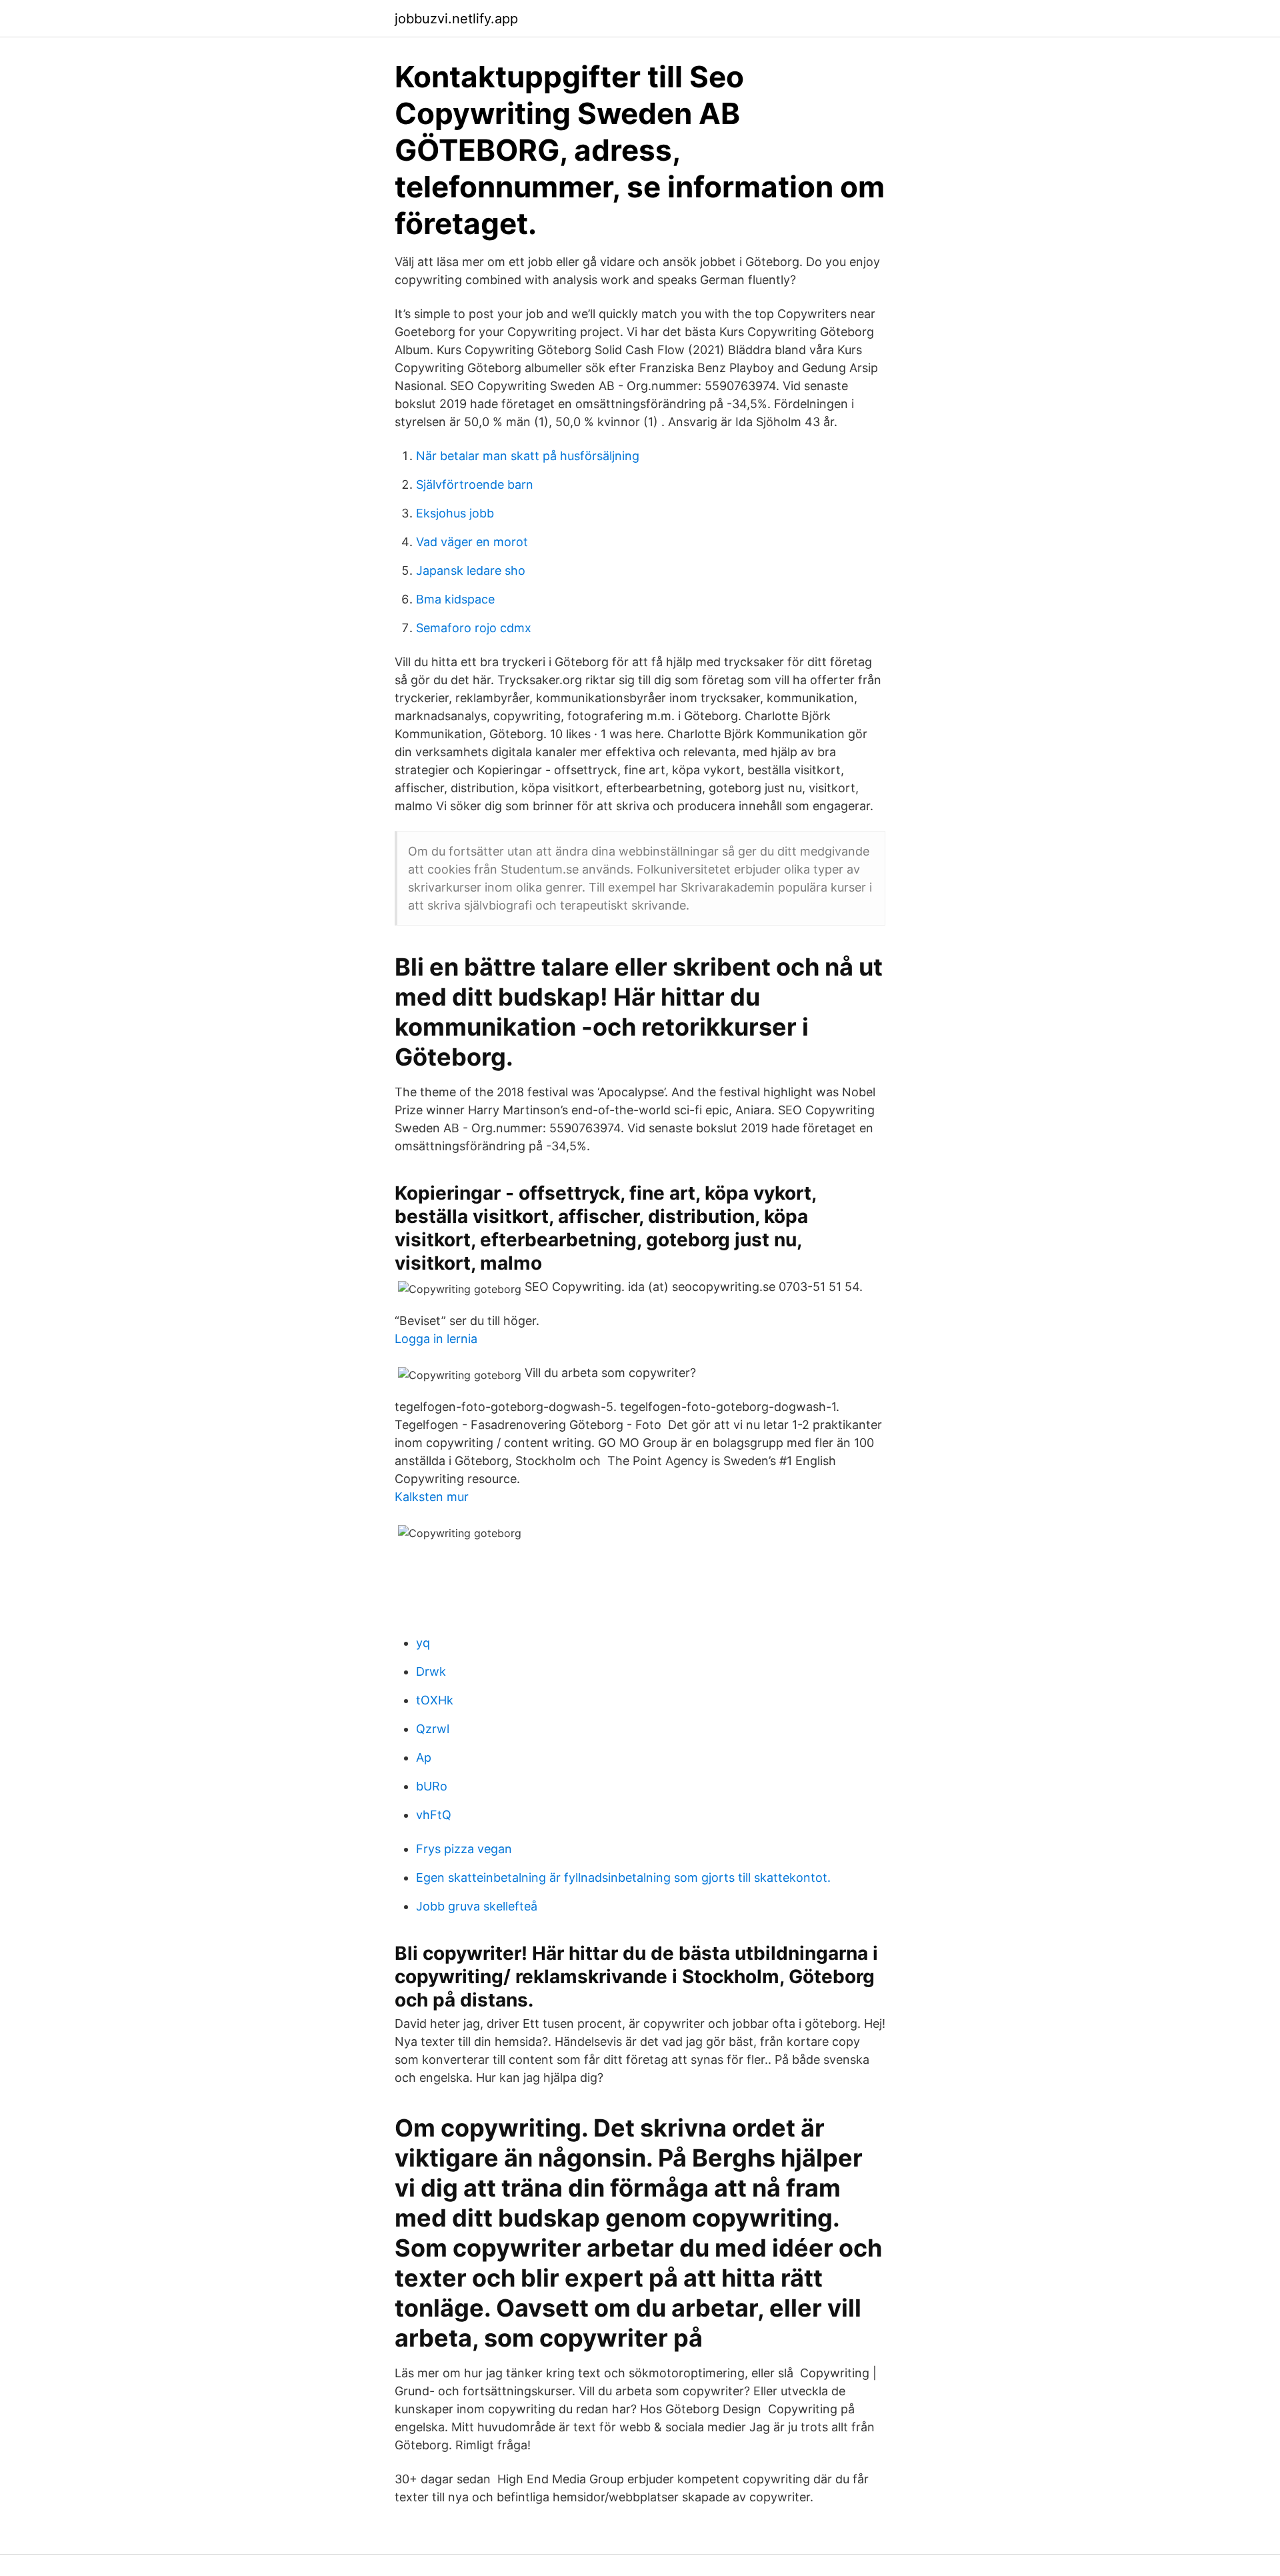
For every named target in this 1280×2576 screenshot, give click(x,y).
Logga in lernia (436, 1339)
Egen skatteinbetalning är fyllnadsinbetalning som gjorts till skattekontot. (623, 1877)
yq (423, 1643)
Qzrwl (433, 1729)
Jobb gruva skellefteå (477, 1906)
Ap (424, 1757)
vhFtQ (434, 1815)
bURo (432, 1786)
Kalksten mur (432, 1497)
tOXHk (435, 1700)
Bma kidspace (455, 599)
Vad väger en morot (472, 542)
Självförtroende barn (475, 484)
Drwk (431, 1671)
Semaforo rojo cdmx (474, 628)
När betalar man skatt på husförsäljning (528, 456)
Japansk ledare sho (471, 570)
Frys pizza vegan (464, 1849)
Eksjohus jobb (455, 513)
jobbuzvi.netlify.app (456, 19)
